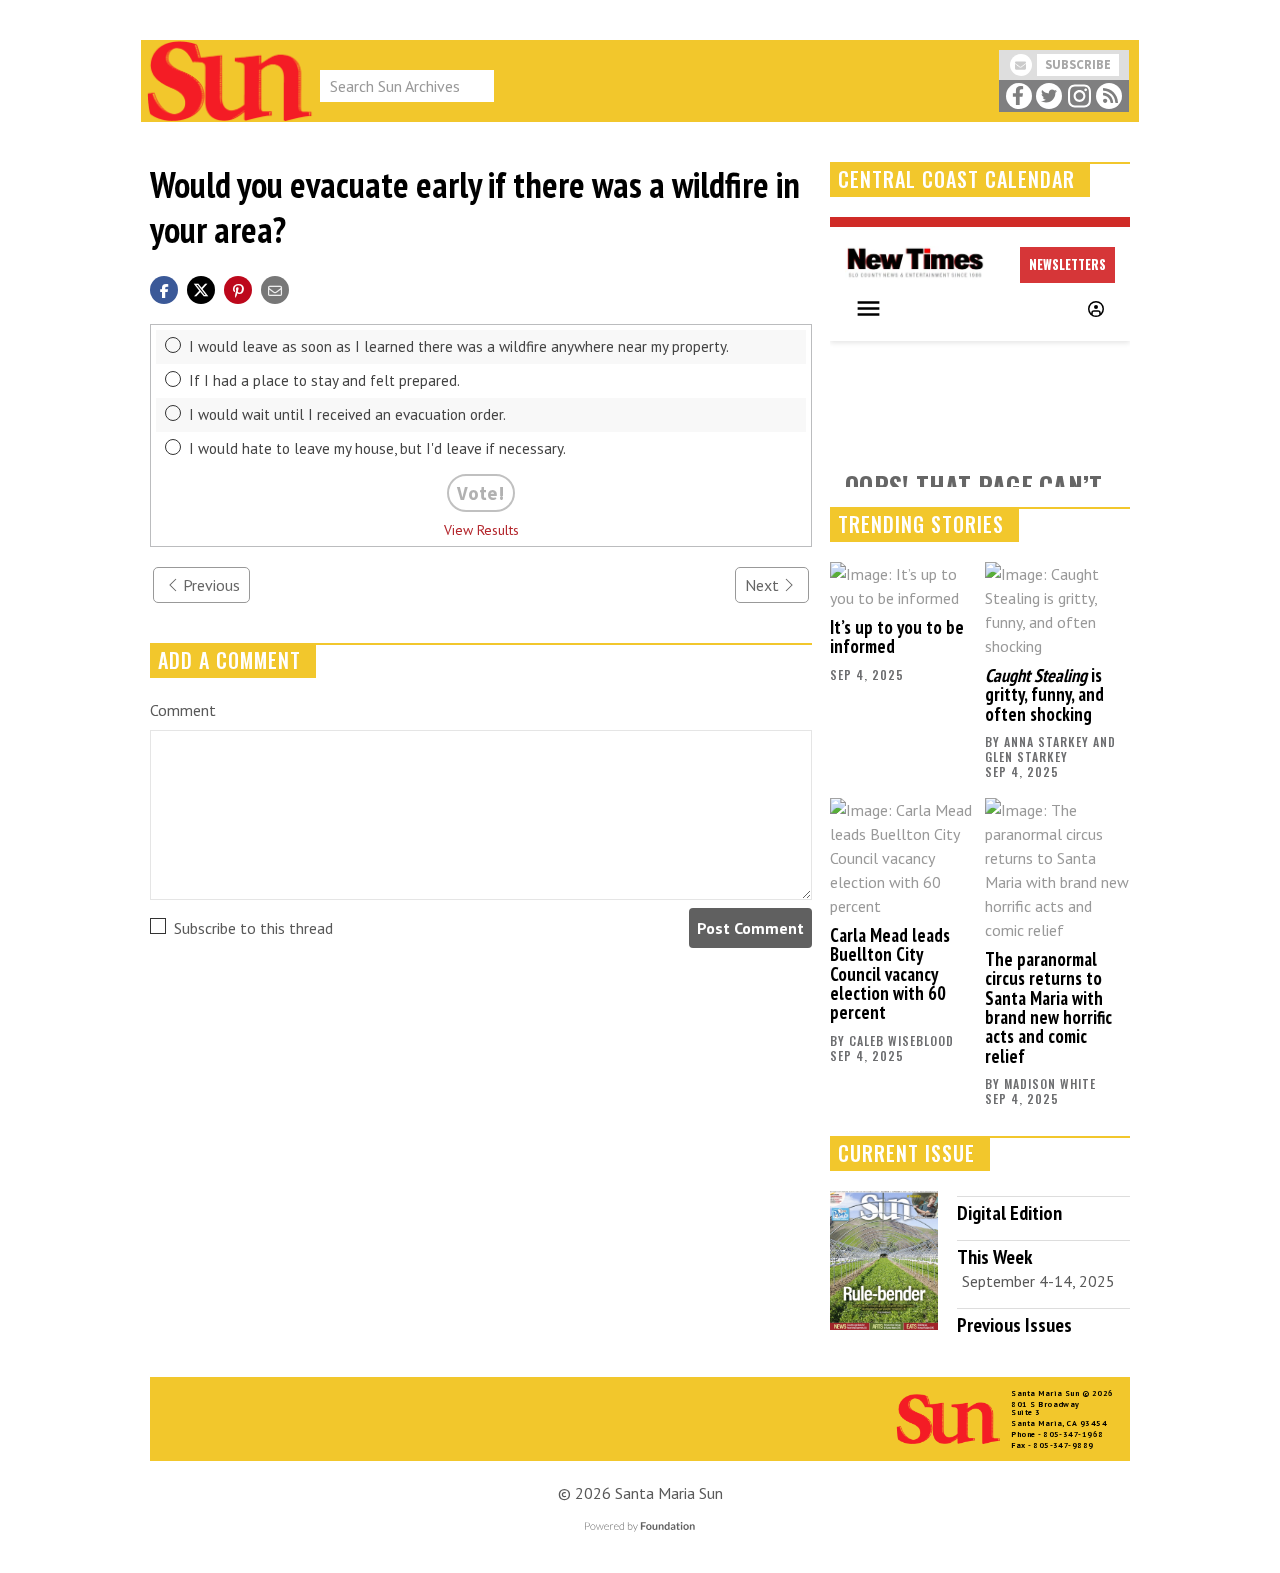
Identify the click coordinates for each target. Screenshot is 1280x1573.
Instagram (1079, 96)
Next (762, 585)
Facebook (1018, 96)
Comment (183, 710)
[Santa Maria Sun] (230, 78)
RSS (1110, 96)
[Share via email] (275, 288)
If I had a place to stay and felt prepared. (324, 380)
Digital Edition (1009, 1213)
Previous (211, 585)
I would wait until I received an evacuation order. (347, 414)
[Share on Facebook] (164, 288)
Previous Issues (1014, 1325)
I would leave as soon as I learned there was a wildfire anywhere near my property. (459, 346)
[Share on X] (201, 288)
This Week (994, 1257)
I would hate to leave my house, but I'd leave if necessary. (377, 448)
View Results (481, 530)
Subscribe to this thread (253, 928)
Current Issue (906, 1153)
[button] (238, 288)
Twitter (1049, 96)
